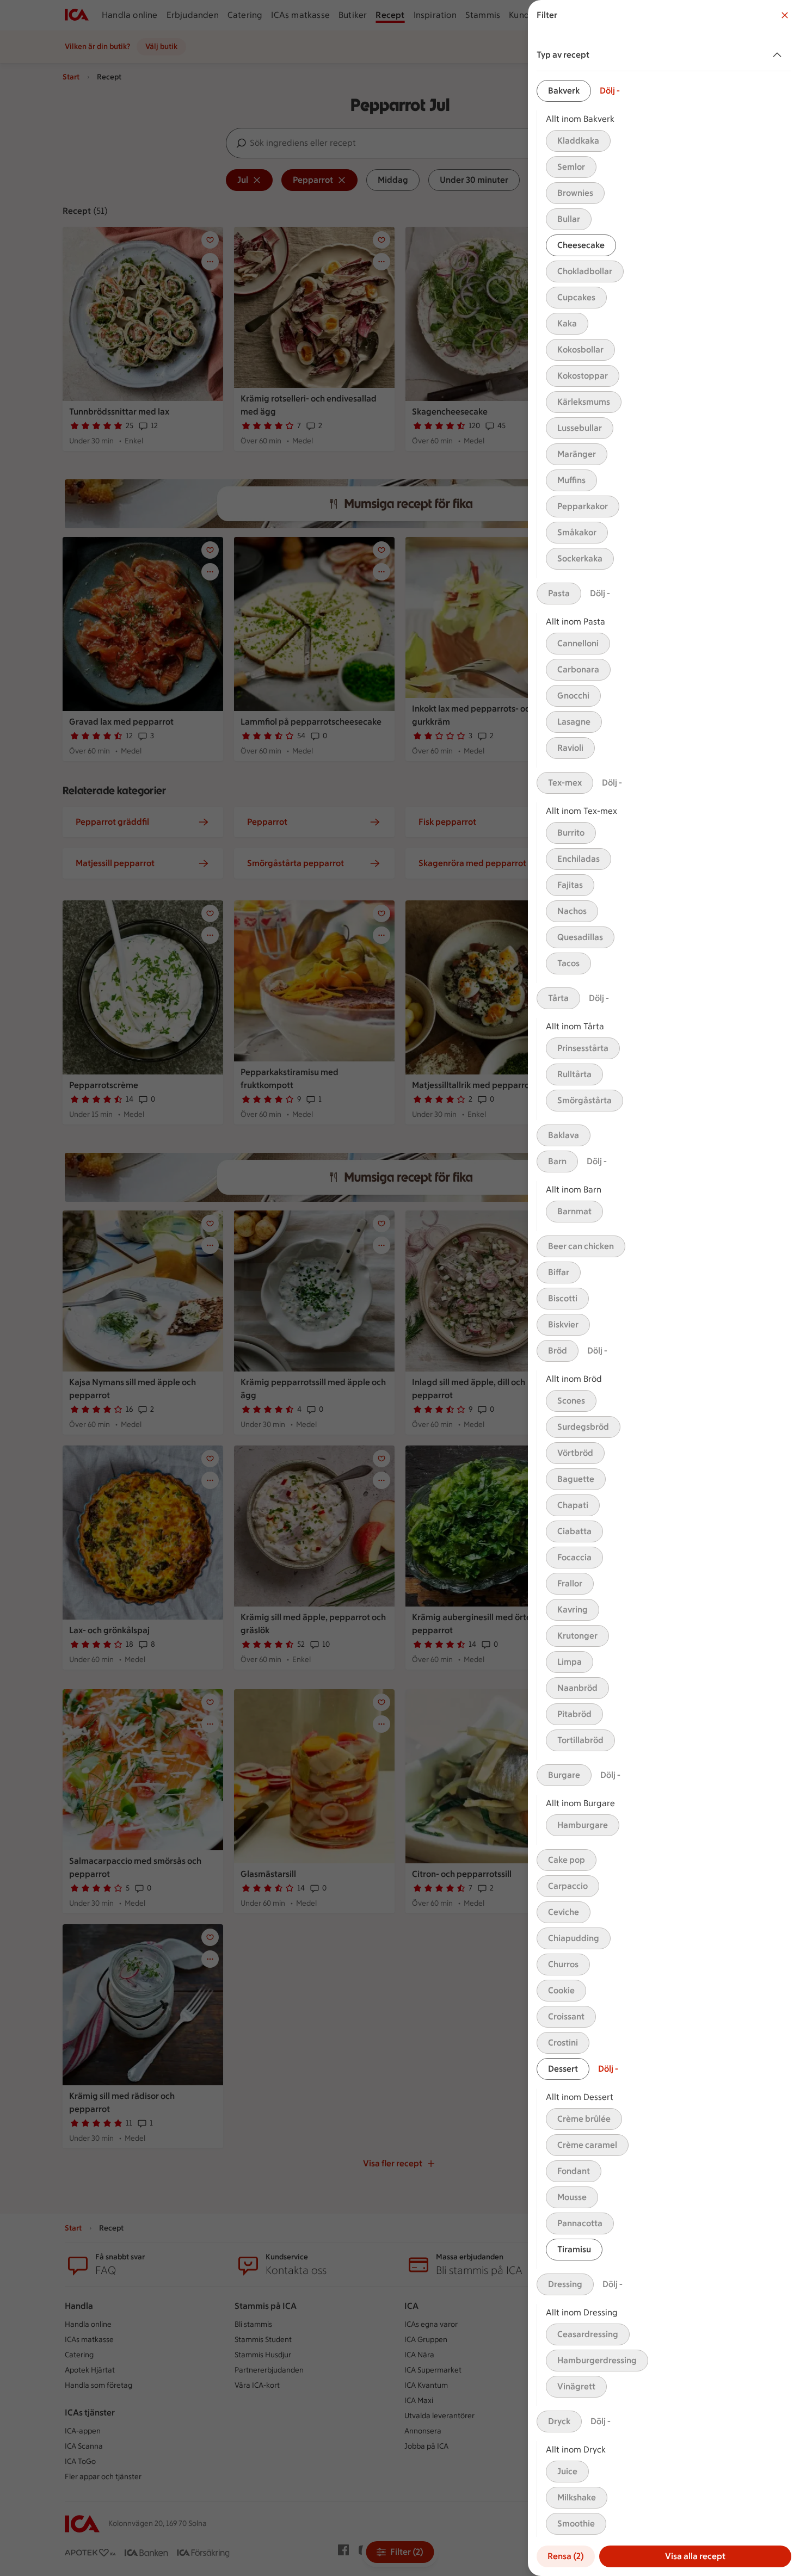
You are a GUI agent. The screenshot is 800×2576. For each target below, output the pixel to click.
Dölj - (610, 91)
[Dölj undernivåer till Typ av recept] (779, 55)
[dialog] (664, 1288)
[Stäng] (785, 15)
